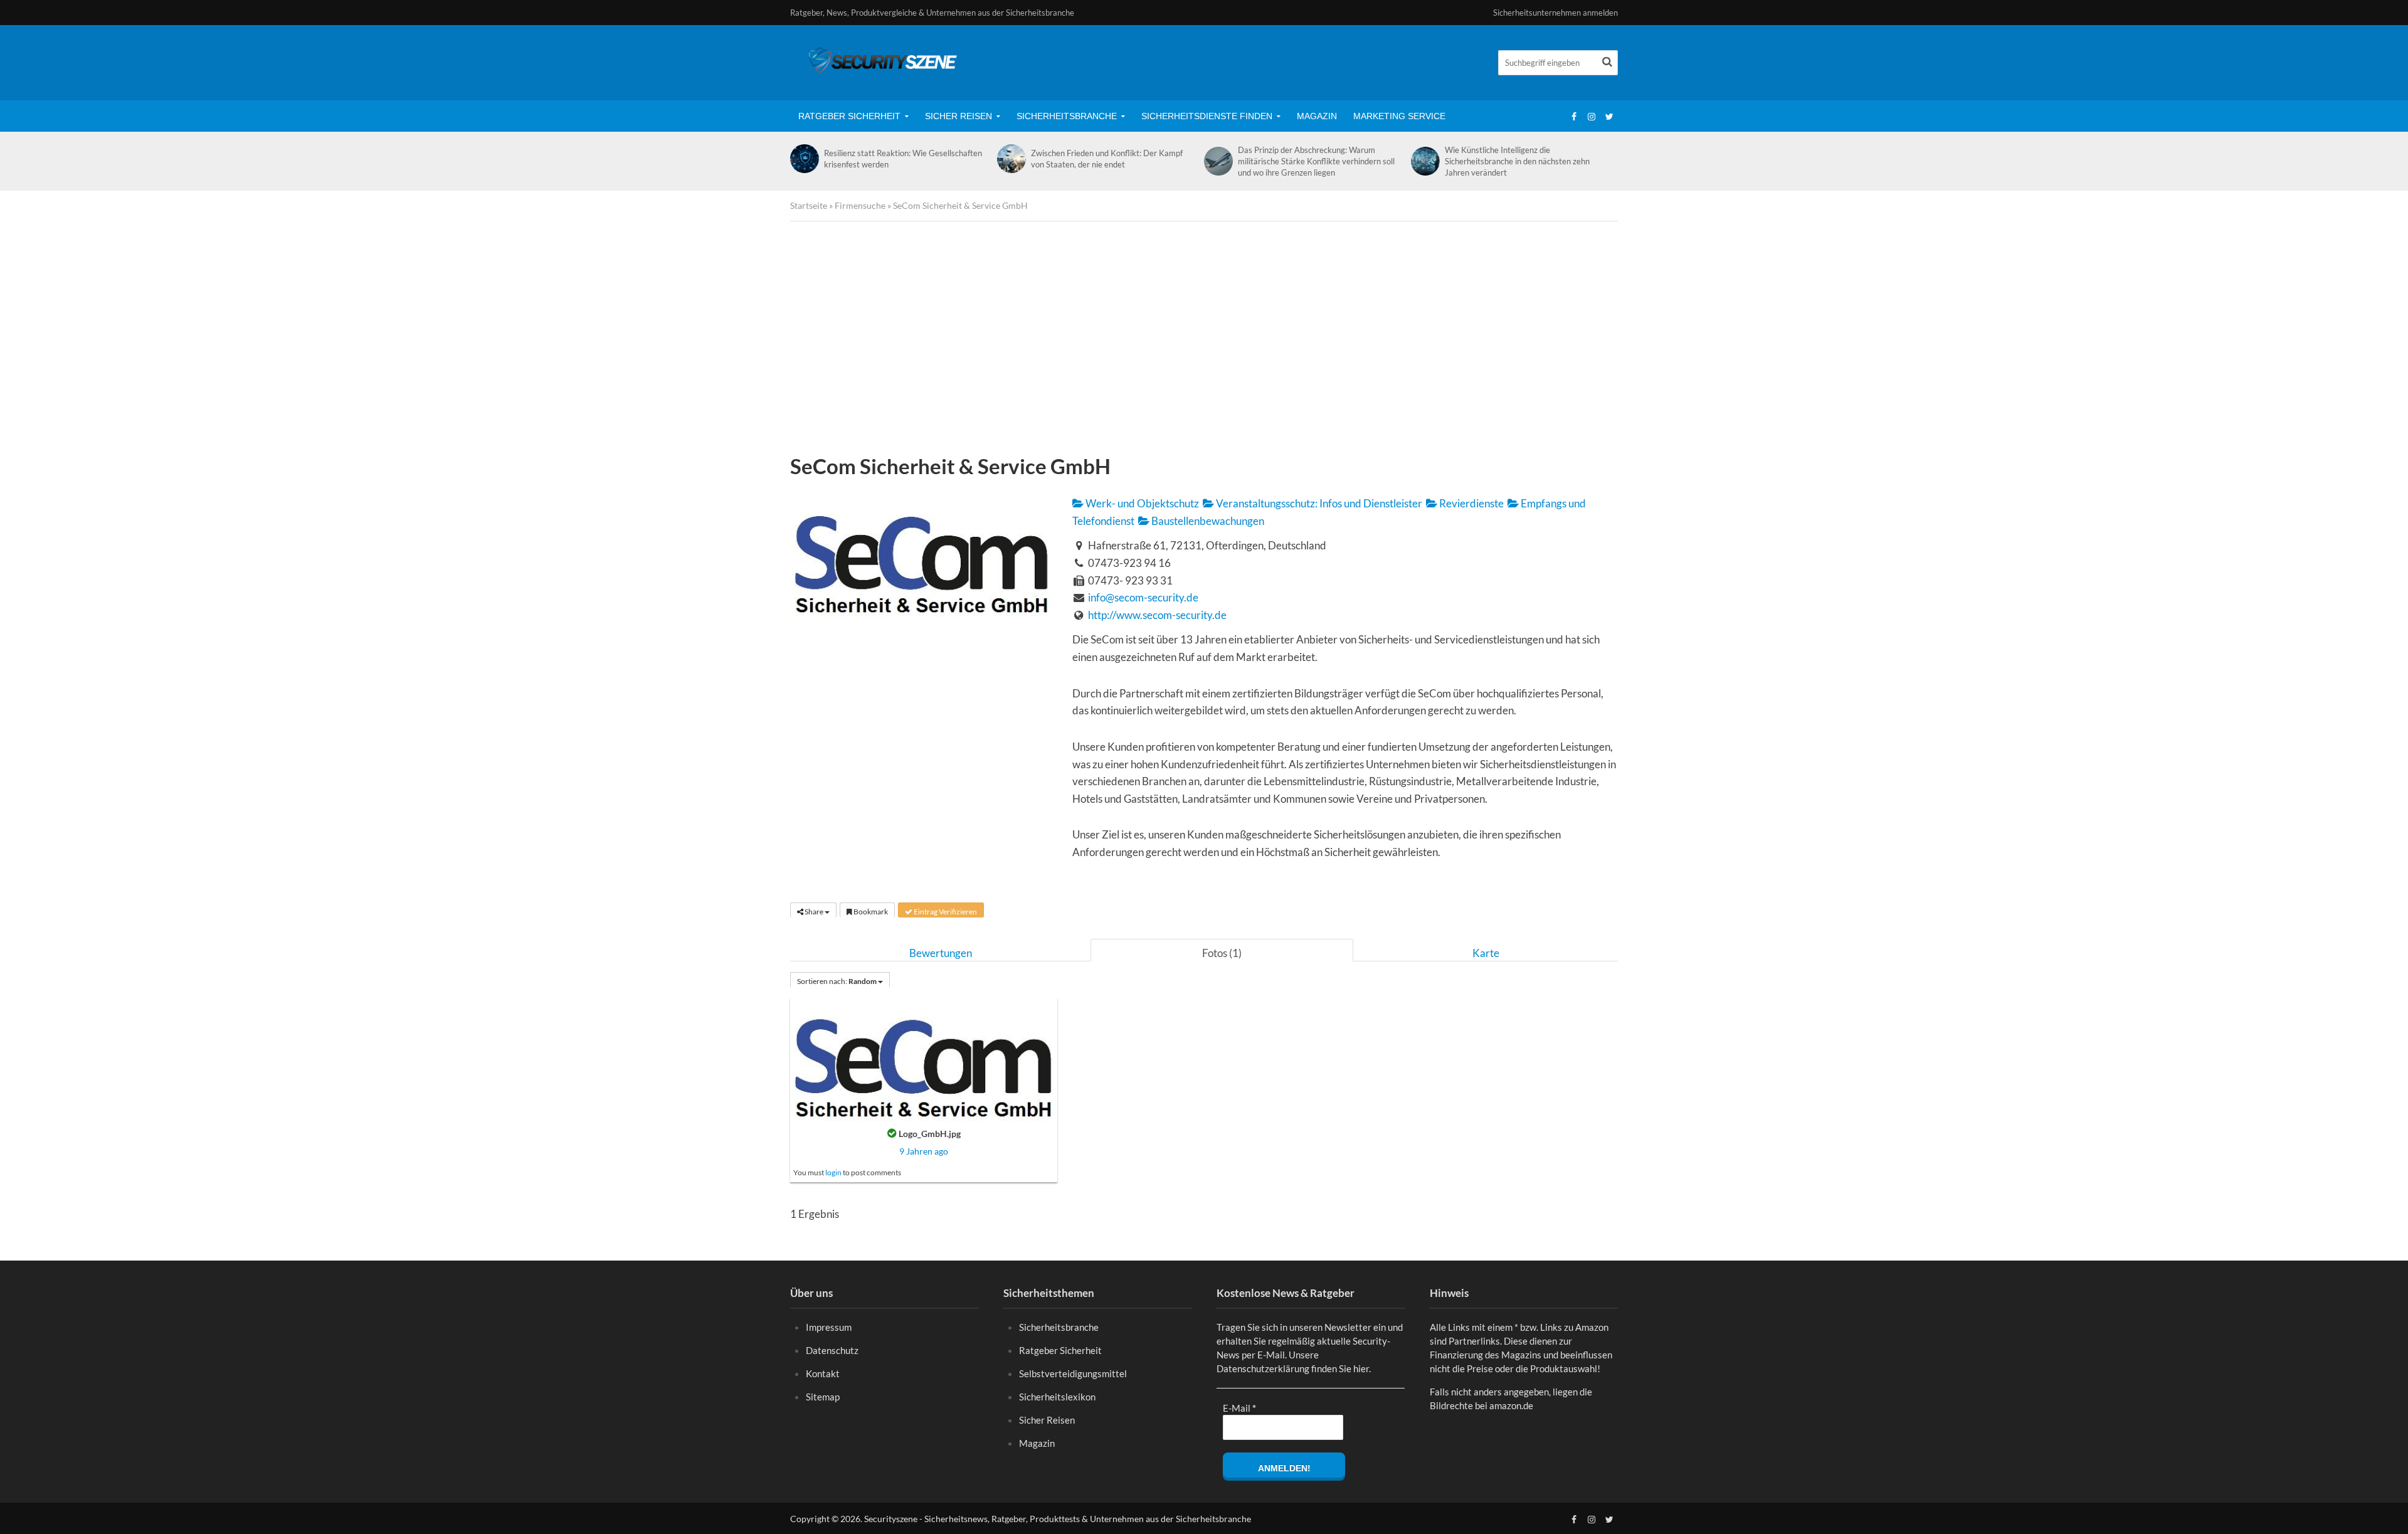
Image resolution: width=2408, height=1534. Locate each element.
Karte (1486, 953)
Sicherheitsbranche (1067, 116)
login (833, 1172)
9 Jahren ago (924, 1151)
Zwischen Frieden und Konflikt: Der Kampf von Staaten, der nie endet (1107, 159)
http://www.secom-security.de (1157, 615)
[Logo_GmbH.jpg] (924, 1058)
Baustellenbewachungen (1207, 521)
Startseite (809, 205)
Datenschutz (832, 1350)
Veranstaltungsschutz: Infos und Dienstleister (1318, 503)
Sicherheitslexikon (1057, 1397)
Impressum (829, 1327)
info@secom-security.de (1143, 597)
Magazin (1317, 116)
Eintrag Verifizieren (945, 912)
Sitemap (823, 1397)
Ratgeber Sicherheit (849, 116)
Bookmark (870, 912)
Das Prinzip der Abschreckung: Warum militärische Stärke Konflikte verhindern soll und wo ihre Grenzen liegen (1316, 161)
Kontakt (823, 1373)
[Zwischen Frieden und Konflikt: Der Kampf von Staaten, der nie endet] (1011, 159)
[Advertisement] (1204, 341)
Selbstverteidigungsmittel (1073, 1373)
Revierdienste (1471, 503)
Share (814, 912)
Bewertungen (941, 953)
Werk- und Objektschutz (1141, 503)
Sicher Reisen (958, 116)
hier (1361, 1368)
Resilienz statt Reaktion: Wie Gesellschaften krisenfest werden (903, 159)
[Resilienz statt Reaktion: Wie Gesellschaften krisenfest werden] (804, 159)
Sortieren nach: (837, 981)
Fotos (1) (1222, 953)
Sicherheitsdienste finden (1207, 116)
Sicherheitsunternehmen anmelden (1555, 13)
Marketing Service (1399, 116)
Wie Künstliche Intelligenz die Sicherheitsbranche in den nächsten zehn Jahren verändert (1517, 161)
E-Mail (1239, 1408)
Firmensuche (860, 205)
